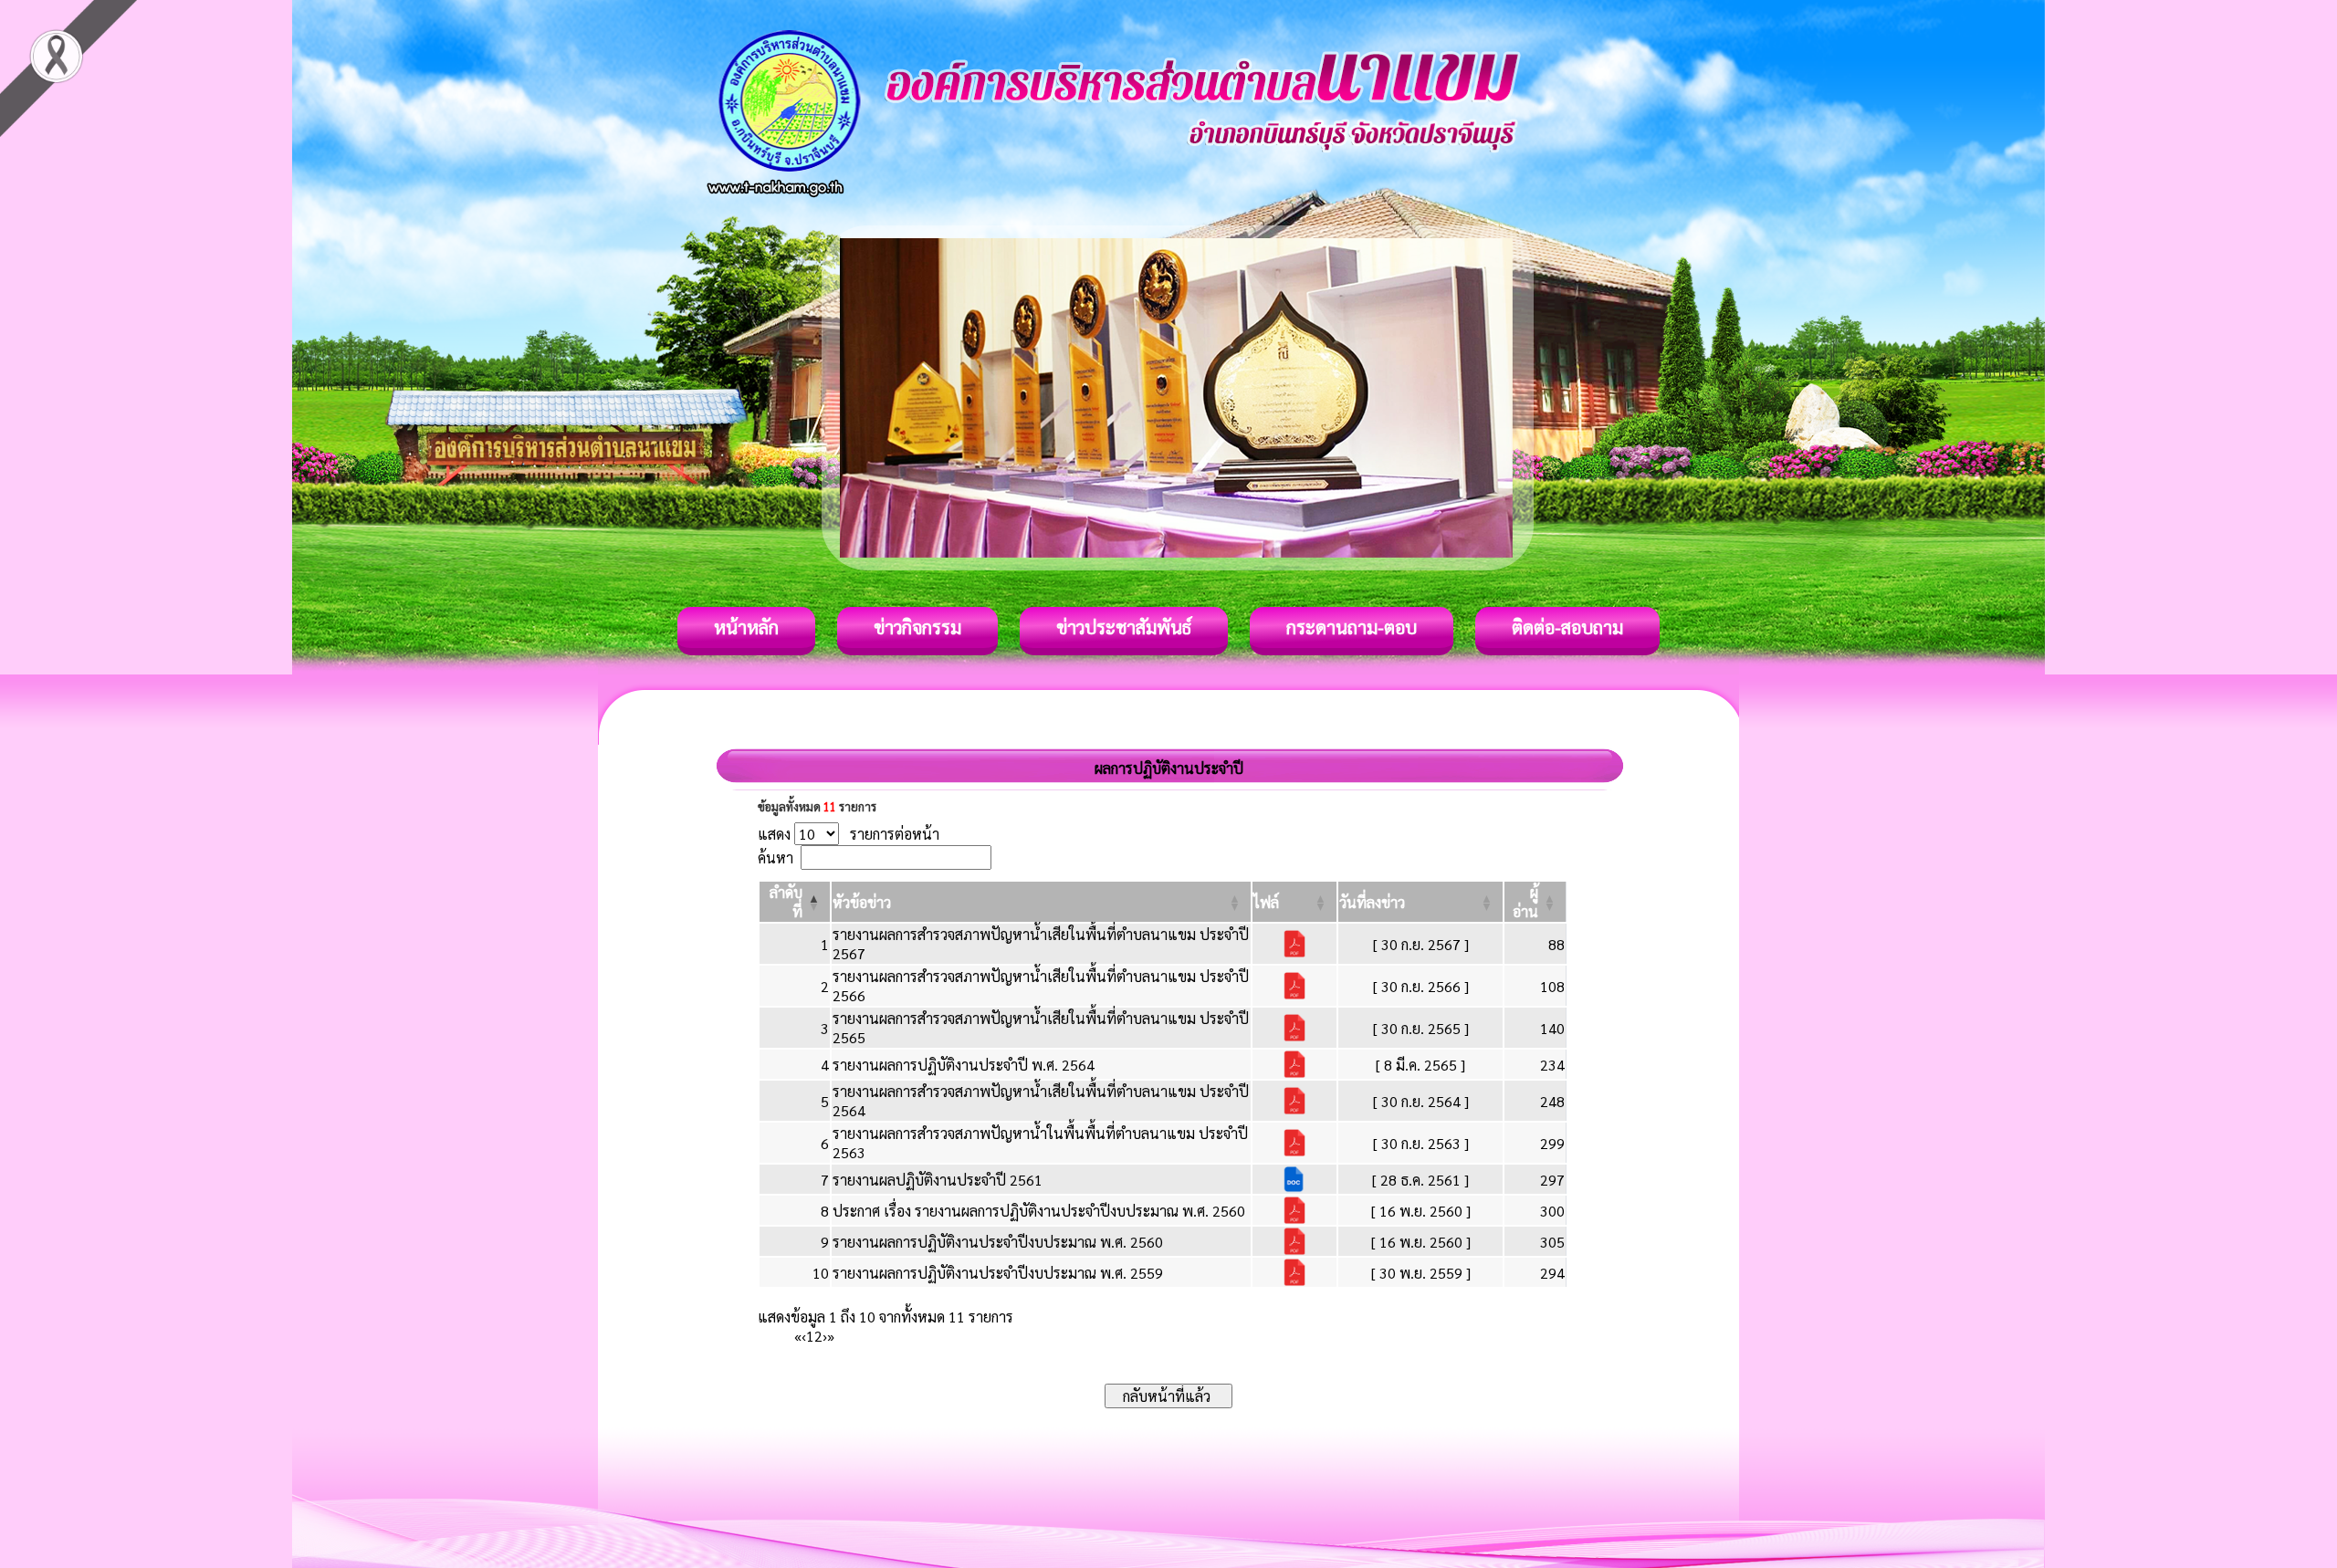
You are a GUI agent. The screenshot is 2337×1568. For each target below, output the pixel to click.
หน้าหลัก (746, 627)
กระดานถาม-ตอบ (1352, 627)
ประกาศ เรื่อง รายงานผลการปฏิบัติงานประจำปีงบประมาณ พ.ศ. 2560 (1039, 1211)
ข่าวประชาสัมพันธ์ (1124, 627)
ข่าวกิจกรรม (917, 627)
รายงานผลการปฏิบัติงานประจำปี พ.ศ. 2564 (964, 1065)
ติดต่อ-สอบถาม (1567, 627)
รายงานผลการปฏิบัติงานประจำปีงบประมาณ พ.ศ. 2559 (998, 1273)
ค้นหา (776, 857)
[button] (862, 902)
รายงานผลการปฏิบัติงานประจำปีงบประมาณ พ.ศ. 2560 (998, 1242)
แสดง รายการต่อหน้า (849, 834)
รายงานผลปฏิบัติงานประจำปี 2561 (938, 1180)
